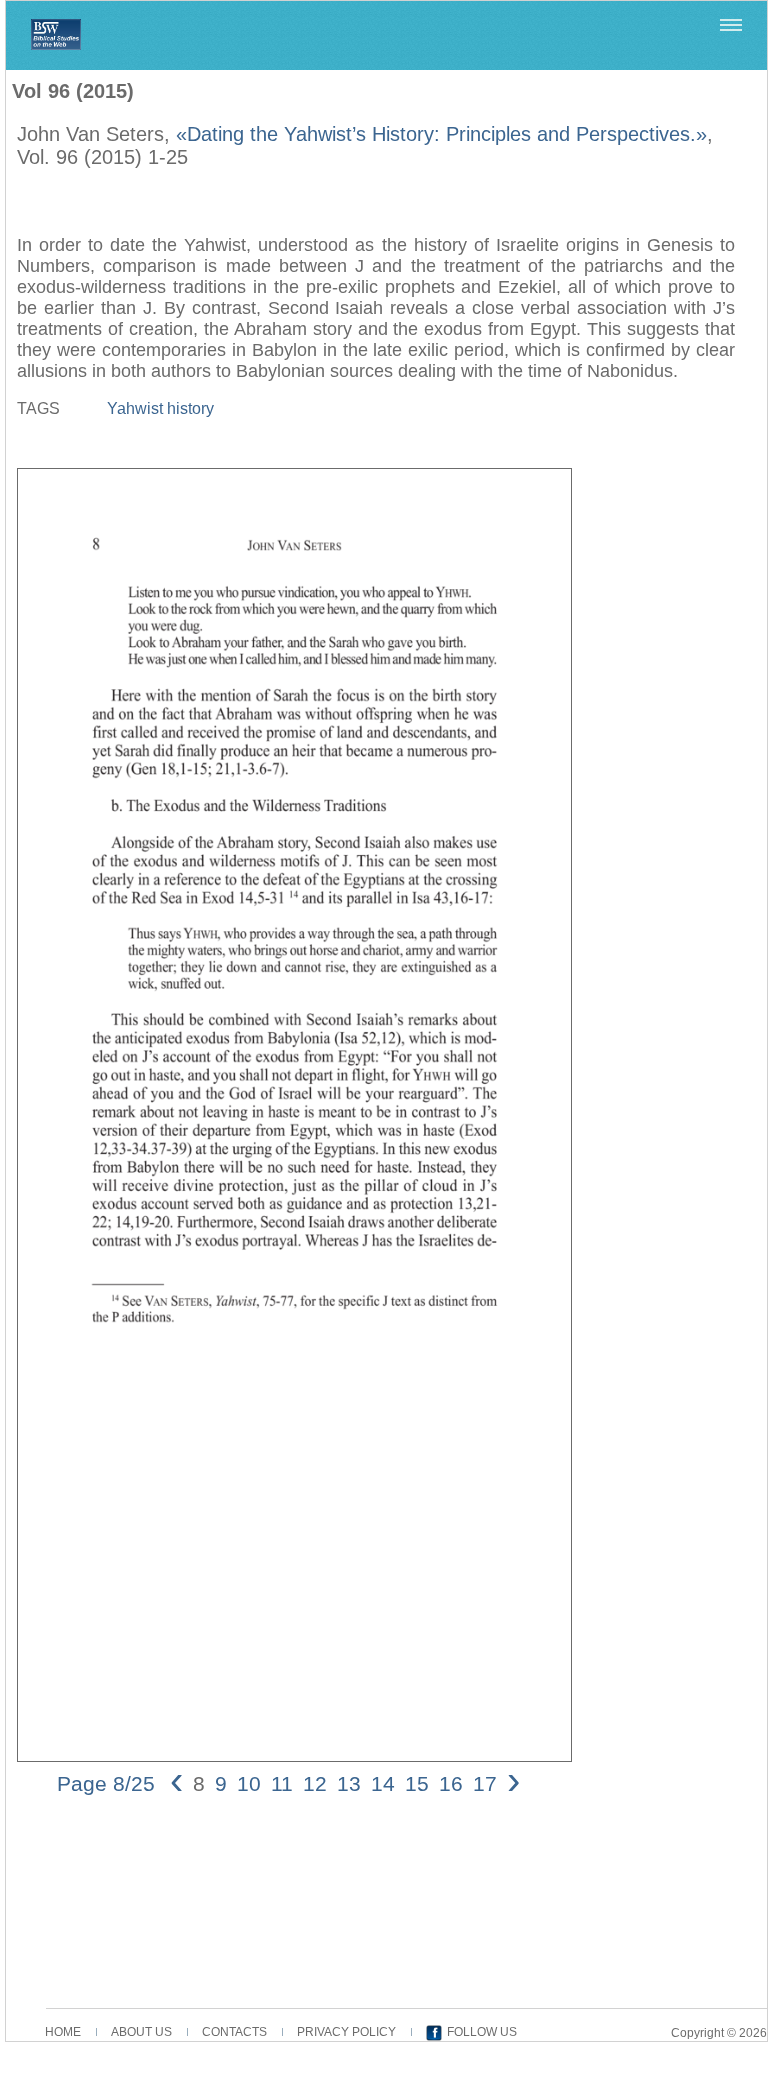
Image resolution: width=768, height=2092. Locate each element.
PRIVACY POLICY (346, 2032)
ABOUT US (141, 2032)
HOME (63, 2032)
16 (451, 1783)
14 (383, 1783)
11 (282, 1783)
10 (249, 1783)
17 (485, 1783)
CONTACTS (234, 2032)
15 (417, 1783)
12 (315, 1783)
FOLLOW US (482, 2032)
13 (349, 1783)
